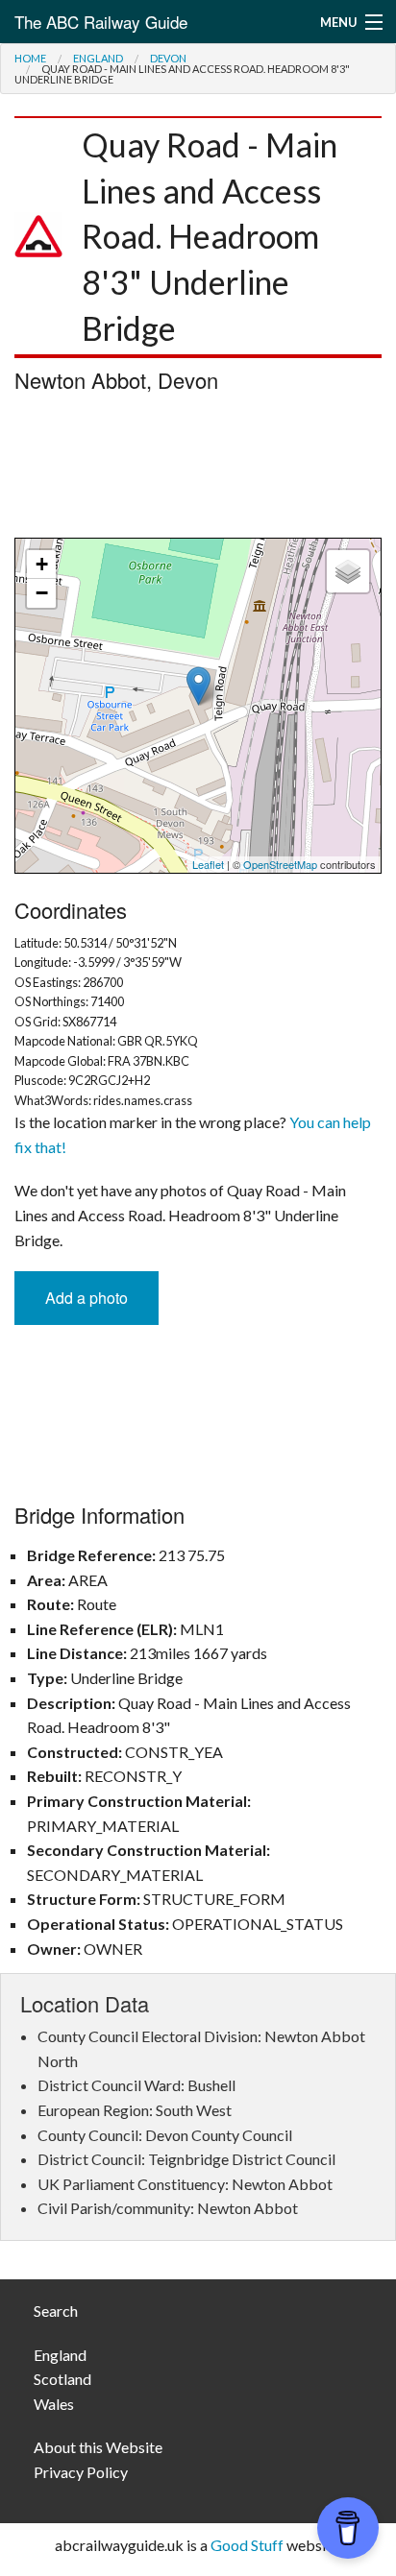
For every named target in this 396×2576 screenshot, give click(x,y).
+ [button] (42, 564)
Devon (168, 58)
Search (56, 2311)
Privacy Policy (81, 2472)
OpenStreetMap (280, 864)
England (98, 58)
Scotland (62, 2379)
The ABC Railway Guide (101, 22)
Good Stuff (247, 2545)
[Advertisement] (198, 470)
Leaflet (208, 864)
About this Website (98, 2447)
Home (30, 58)
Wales (54, 2404)
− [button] (42, 593)
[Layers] (348, 571)
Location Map (196, 706)
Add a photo (87, 1298)
